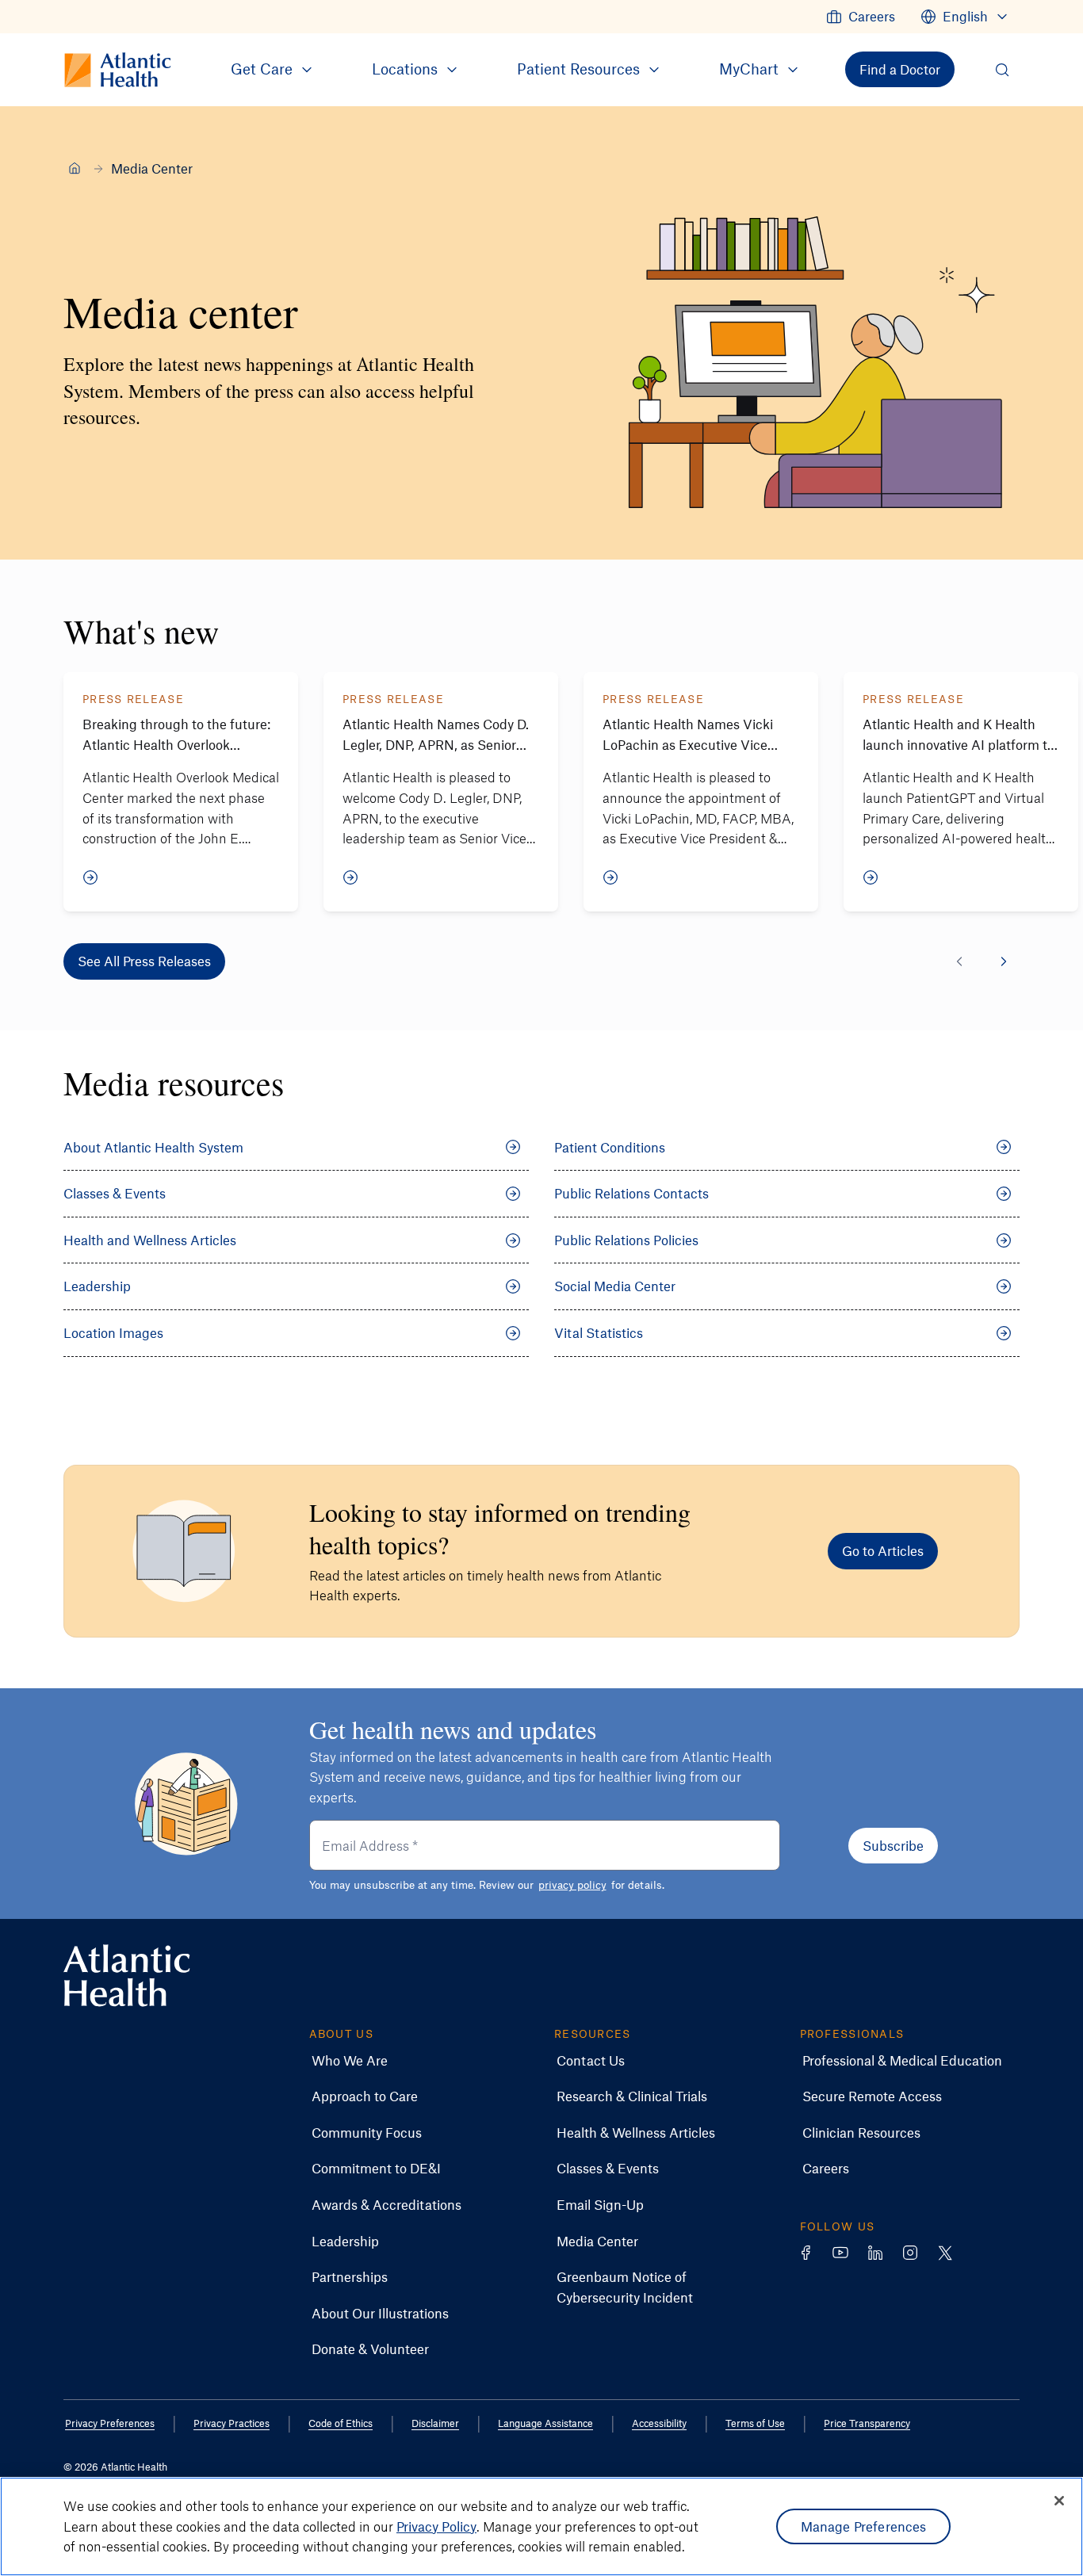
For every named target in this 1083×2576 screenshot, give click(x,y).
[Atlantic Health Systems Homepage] (127, 1976)
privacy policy (572, 1884)
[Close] (1059, 2501)
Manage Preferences (864, 2526)
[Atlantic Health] (75, 168)
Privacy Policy (436, 2526)
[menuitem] (861, 17)
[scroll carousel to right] (1004, 961)
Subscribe (893, 1845)
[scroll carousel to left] (959, 961)
